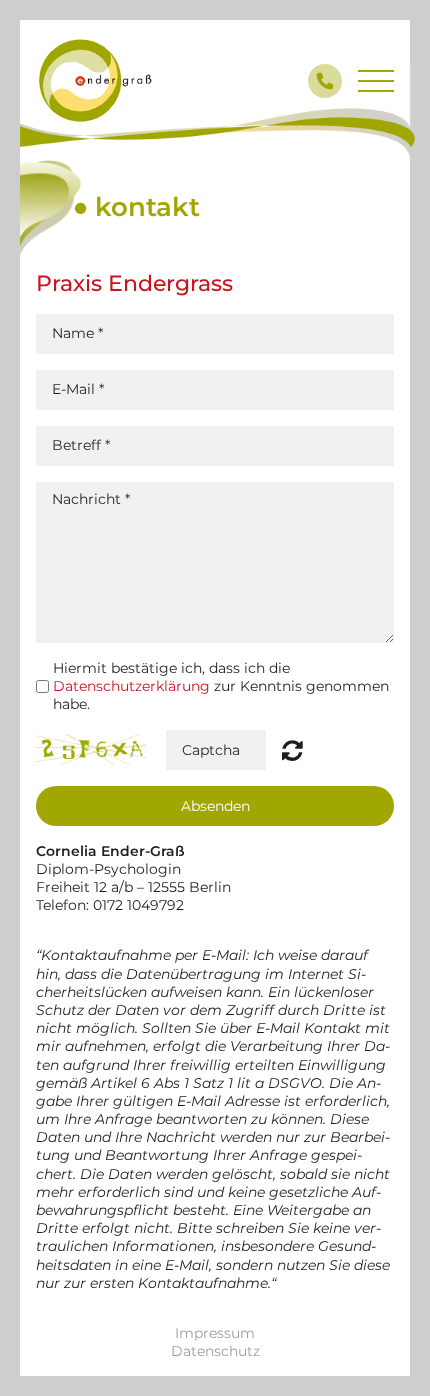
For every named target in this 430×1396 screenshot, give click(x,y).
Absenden (215, 806)
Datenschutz (215, 1351)
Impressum (215, 1333)
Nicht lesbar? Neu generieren (292, 750)
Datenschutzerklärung (131, 686)
